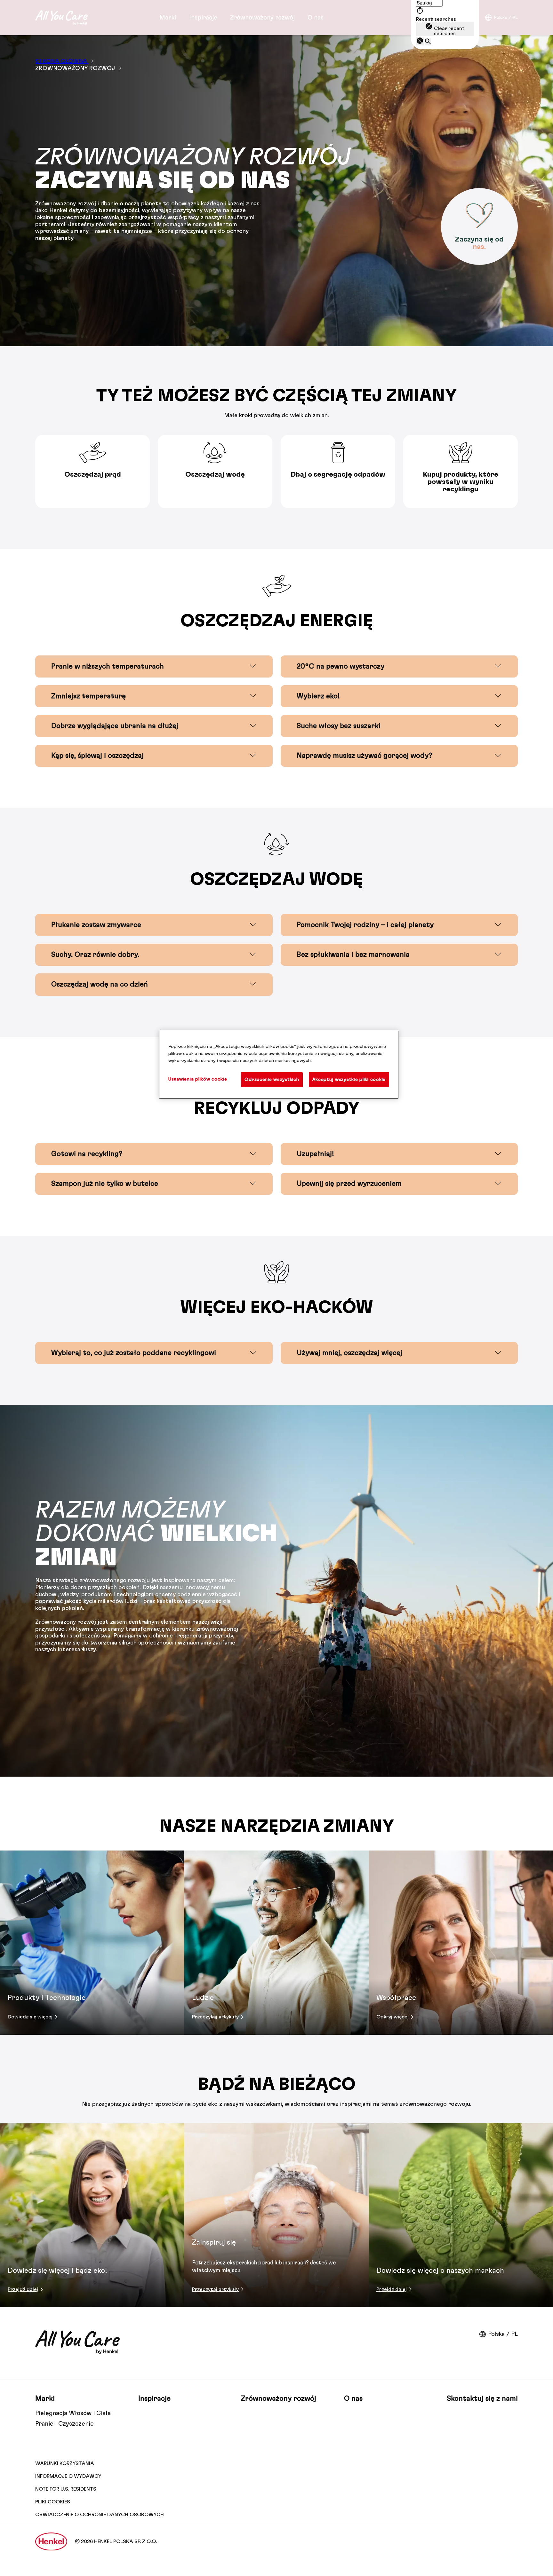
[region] (279, 1065)
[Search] (428, 42)
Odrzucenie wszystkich (272, 1079)
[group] (276, 472)
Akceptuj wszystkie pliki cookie (349, 1079)
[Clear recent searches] (420, 41)
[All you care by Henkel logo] (61, 18)
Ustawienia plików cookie (198, 1079)
